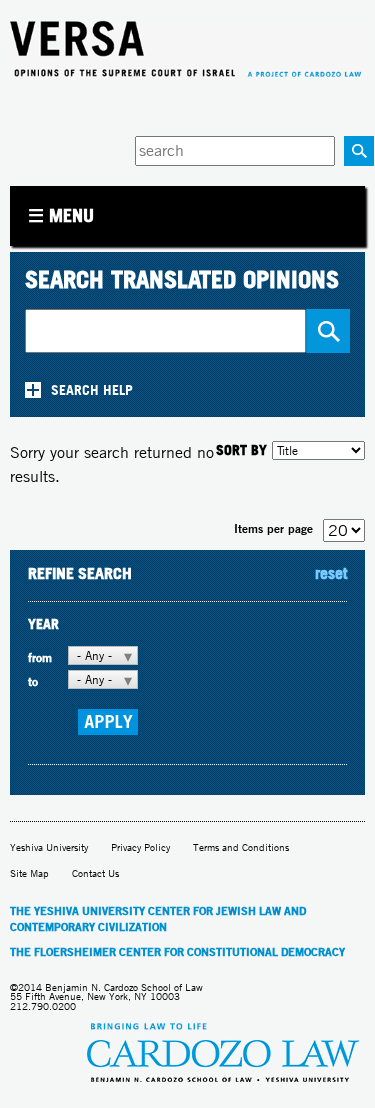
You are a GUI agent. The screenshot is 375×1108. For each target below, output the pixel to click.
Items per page (273, 528)
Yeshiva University (49, 847)
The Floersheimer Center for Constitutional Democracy (177, 952)
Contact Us (95, 873)
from (40, 657)
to (33, 681)
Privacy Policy (140, 847)
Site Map (29, 873)
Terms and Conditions (241, 847)
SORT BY (241, 449)
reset (331, 573)
